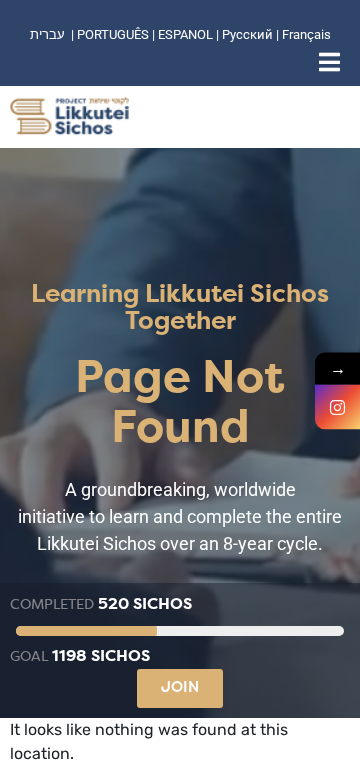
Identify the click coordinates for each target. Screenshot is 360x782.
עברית (47, 34)
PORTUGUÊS (113, 34)
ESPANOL (185, 34)
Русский (249, 34)
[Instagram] (337, 407)
